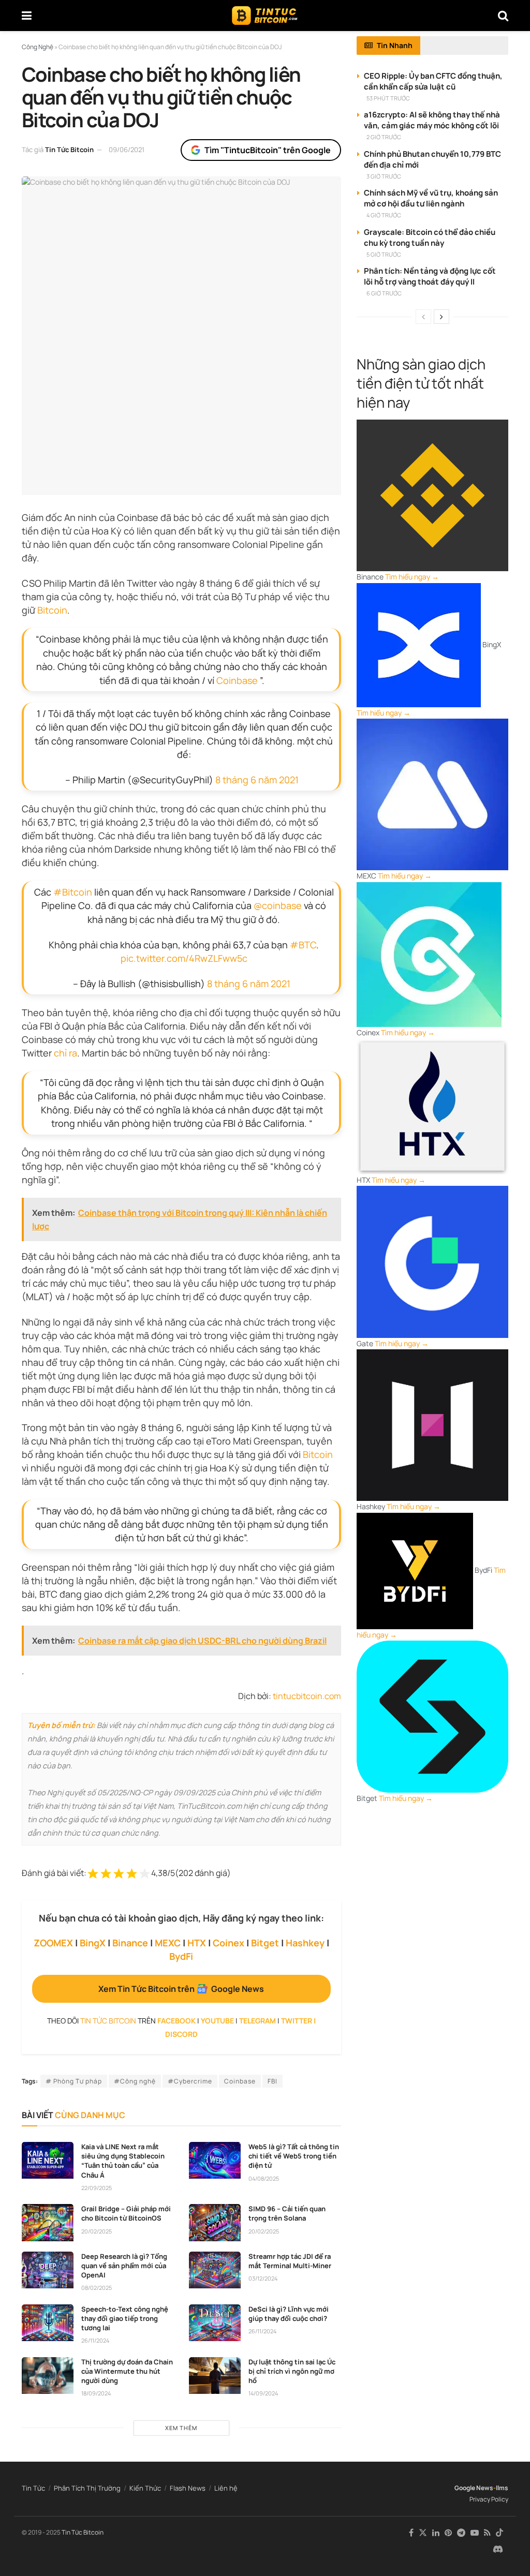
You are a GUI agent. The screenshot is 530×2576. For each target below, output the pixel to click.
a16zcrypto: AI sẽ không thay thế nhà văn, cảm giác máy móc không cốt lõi (432, 120)
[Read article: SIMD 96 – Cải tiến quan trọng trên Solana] (215, 2223)
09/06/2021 (127, 150)
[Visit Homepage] (265, 16)
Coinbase (237, 680)
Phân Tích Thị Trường (87, 2488)
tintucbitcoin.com (307, 1696)
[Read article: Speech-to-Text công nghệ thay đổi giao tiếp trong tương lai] (48, 2323)
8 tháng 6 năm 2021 (257, 780)
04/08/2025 (264, 2178)
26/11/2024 (95, 2340)
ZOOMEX (53, 1943)
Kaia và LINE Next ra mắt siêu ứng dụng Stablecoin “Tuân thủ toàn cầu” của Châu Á (123, 2161)
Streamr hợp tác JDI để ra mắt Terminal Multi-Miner (290, 2261)
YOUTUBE (217, 2021)
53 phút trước (388, 98)
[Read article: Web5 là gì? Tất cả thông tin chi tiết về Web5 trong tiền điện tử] (215, 2161)
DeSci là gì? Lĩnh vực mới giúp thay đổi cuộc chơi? (289, 2314)
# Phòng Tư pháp (74, 2081)
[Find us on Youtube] (475, 2533)
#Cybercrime (190, 2081)
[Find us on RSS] (487, 2533)
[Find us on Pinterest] (448, 2533)
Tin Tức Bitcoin (69, 150)
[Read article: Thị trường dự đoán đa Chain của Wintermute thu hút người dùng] (48, 2376)
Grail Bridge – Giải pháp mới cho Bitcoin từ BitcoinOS (126, 2213)
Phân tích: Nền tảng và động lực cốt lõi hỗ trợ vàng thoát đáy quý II (430, 276)
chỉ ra (64, 1053)
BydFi (181, 1956)
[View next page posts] (441, 317)
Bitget (265, 1943)
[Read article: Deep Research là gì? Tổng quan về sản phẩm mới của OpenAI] (48, 2270)
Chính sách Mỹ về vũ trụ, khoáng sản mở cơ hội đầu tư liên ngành (431, 198)
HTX (197, 1943)
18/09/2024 (96, 2393)
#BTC (303, 945)
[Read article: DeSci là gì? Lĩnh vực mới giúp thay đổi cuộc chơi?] (215, 2323)
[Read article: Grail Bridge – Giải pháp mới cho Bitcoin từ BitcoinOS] (48, 2223)
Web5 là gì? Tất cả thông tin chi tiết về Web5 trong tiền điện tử (294, 2156)
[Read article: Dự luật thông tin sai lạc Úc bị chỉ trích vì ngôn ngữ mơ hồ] (215, 2376)
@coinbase (278, 905)
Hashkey (305, 1943)
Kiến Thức (145, 2488)
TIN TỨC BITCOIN (108, 2021)
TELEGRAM (257, 2021)
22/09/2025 (97, 2188)
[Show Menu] (27, 16)
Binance (130, 1943)
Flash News (188, 2488)
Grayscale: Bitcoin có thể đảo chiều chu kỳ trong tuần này (430, 237)
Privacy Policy (489, 2499)
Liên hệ (226, 2488)
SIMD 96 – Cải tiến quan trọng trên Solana (287, 2213)
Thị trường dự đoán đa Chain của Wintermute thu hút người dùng (127, 2371)
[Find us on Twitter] (423, 2533)
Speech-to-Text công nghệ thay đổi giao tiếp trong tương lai (125, 2318)
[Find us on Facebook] (411, 2533)
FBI (273, 2081)
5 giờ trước (384, 254)
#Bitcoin (73, 892)
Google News (474, 2488)
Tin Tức (33, 2488)
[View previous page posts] (423, 317)
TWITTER (297, 2021)
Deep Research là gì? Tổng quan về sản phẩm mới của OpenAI (124, 2266)
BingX (93, 1943)
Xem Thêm (181, 2428)
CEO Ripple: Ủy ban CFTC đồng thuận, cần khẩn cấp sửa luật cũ (433, 81)
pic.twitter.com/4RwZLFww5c (184, 958)
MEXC (168, 1943)
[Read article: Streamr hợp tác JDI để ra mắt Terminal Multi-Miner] (215, 2270)
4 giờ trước (384, 215)
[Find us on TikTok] (499, 2533)
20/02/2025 (97, 2231)
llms (502, 2488)
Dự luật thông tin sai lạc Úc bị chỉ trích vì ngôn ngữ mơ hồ (292, 2371)
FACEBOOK (176, 2021)
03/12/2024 (263, 2278)
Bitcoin (52, 610)
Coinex (229, 1943)
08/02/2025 (97, 2288)
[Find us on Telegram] (461, 2533)
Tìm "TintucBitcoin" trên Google (268, 150)
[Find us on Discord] (498, 2550)
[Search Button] (503, 16)
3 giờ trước (384, 176)
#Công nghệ (135, 2081)
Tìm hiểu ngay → (412, 577)
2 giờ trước (384, 137)
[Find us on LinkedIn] (436, 2533)
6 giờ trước (384, 293)
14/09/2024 (263, 2393)
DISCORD (181, 2034)
